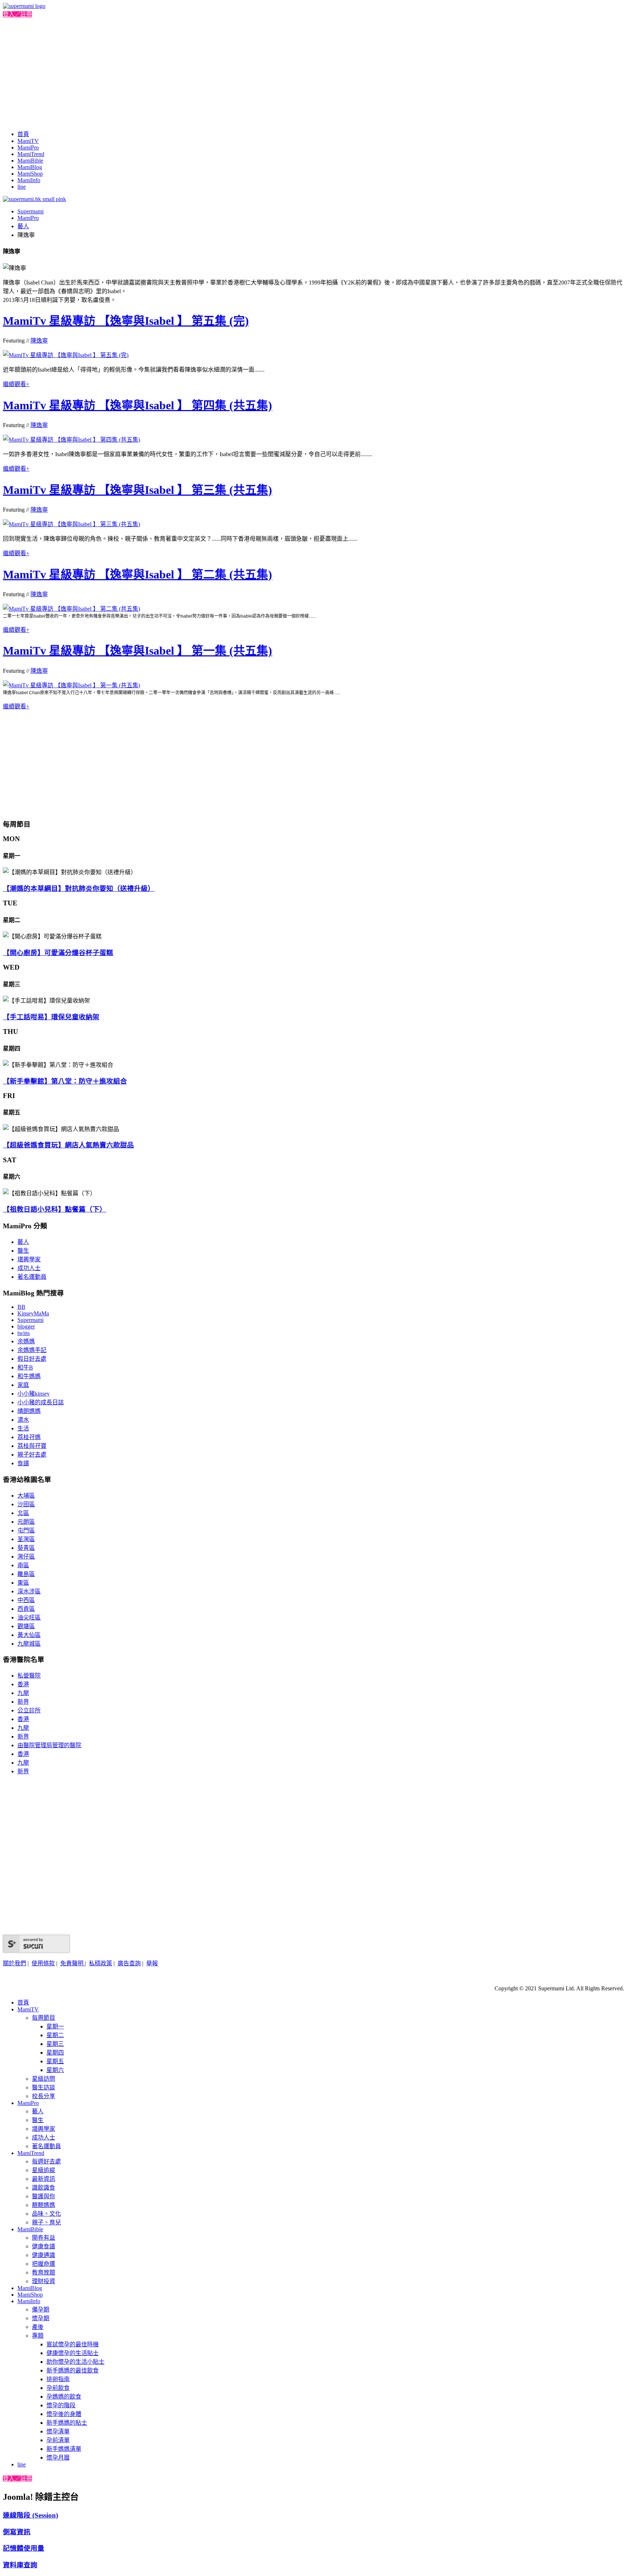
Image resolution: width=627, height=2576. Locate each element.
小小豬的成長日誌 (41, 1402)
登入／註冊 (17, 14)
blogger (26, 1326)
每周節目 (44, 2018)
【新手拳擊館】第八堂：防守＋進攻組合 (65, 1081)
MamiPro (28, 148)
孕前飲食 (58, 2388)
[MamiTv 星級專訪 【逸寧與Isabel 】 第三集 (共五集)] (71, 524)
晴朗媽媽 (29, 1411)
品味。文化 (46, 2214)
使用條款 (43, 1963)
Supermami (30, 211)
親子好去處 (32, 1455)
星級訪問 (44, 2079)
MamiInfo (29, 180)
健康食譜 (44, 2246)
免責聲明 (73, 1963)
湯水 (23, 1420)
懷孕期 (41, 2318)
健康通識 (44, 2255)
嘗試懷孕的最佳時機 (73, 2344)
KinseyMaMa (33, 1313)
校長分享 (44, 2096)
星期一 (55, 2026)
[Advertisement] (313, 73)
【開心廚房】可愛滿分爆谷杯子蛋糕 (58, 953)
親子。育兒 (46, 2222)
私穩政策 (101, 1963)
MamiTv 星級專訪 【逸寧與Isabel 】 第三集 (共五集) (138, 490)
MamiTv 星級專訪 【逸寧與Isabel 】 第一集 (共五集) (138, 651)
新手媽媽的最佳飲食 (73, 2370)
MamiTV (28, 141)
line (22, 187)
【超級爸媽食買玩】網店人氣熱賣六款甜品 (68, 1145)
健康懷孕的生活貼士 (73, 2353)
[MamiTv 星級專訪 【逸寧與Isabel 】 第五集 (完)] (66, 355)
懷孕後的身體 (64, 2414)
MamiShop (30, 174)
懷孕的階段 (61, 2405)
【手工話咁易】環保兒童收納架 (51, 1017)
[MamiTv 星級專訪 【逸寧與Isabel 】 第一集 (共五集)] (71, 685)
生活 (23, 1428)
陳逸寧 (39, 341)
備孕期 (41, 2309)
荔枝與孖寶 (32, 1446)
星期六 (55, 2070)
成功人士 (29, 1268)
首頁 (23, 134)
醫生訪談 (44, 2087)
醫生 (23, 1251)
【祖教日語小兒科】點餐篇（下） (55, 1209)
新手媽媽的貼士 (67, 2423)
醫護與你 (44, 2196)
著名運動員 (32, 1277)
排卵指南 (58, 2379)
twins (24, 1333)
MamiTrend (31, 154)
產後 (38, 2327)
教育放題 (44, 2272)
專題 (38, 2336)
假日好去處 (32, 1359)
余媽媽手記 (32, 1350)
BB (21, 1307)
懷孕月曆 (58, 2458)
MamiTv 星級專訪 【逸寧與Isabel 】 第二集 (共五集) (138, 574)
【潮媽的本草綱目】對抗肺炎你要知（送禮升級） (79, 888)
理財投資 (44, 2281)
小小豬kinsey (34, 1394)
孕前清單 (58, 2440)
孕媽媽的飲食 (64, 2397)
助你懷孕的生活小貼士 (75, 2362)
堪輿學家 (29, 1259)
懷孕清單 (58, 2431)
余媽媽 (26, 1341)
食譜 (23, 1463)
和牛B (25, 1367)
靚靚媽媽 (44, 2205)
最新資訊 (44, 2179)
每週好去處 (46, 2161)
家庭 (23, 1385)
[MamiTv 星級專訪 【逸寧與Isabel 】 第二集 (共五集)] (71, 609)
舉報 (152, 1963)
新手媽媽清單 (64, 2449)
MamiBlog (30, 167)
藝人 (23, 226)
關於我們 (15, 1963)
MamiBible (30, 161)
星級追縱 (44, 2170)
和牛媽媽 (29, 1376)
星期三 (55, 2044)
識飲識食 (44, 2188)
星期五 (55, 2061)
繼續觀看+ (16, 384)
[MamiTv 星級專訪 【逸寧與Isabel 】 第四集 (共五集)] (71, 440)
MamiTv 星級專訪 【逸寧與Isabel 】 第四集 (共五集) (138, 405)
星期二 (55, 2035)
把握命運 (44, 2264)
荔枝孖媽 (29, 1437)
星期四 (55, 2053)
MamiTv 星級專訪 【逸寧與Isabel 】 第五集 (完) (126, 321)
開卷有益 (44, 2238)
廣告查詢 (129, 1963)
